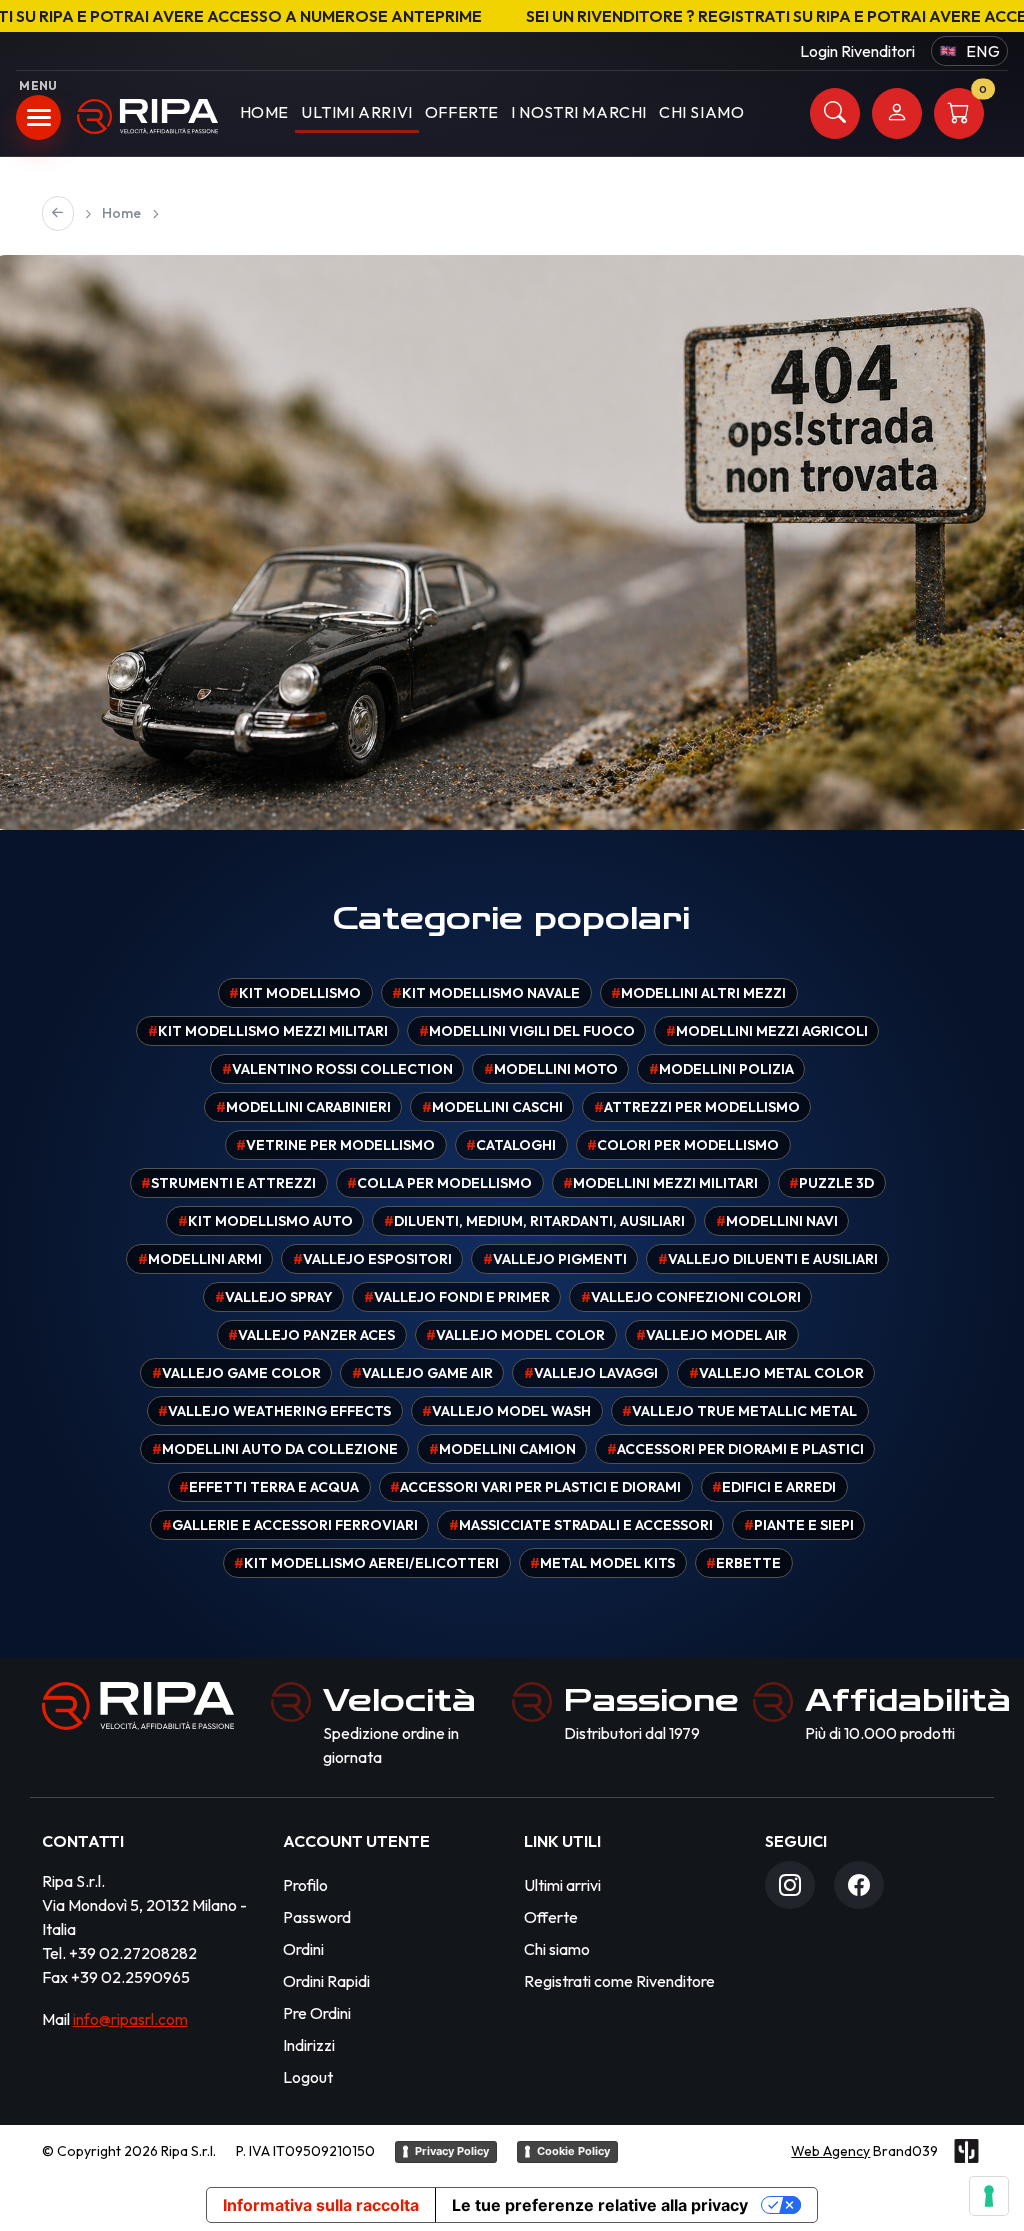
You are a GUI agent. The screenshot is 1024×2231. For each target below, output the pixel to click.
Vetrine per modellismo (335, 1145)
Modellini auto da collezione (275, 1449)
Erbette (743, 1563)
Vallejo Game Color (236, 1373)
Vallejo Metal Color (776, 1373)
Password (317, 1917)
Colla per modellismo (439, 1183)
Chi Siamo (701, 112)
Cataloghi (511, 1145)
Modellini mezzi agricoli (767, 1031)
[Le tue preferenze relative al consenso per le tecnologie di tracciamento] (989, 2196)
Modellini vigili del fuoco (527, 1031)
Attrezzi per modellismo (697, 1107)
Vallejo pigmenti (555, 1259)
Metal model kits (602, 1563)
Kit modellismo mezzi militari (268, 1031)
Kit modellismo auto (265, 1221)
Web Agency (830, 2151)
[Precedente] (58, 213)
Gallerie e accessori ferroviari (290, 1525)
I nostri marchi (579, 112)
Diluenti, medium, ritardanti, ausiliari (534, 1221)
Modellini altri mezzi (698, 993)
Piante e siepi (799, 1525)
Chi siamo (557, 1949)
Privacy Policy (452, 2151)
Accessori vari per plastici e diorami (535, 1487)
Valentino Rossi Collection (337, 1069)
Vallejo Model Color (515, 1335)
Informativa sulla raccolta (321, 2205)
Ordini (303, 1949)
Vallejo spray (274, 1297)
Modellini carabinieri (303, 1107)
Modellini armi (200, 1259)
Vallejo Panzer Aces (311, 1335)
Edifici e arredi (774, 1487)
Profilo (305, 1885)
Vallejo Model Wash (506, 1411)
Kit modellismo (295, 993)
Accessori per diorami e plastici (735, 1449)
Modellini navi (777, 1221)
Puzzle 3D (831, 1183)
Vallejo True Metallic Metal (739, 1411)
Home (121, 213)
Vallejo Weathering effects (274, 1411)
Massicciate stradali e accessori (581, 1525)
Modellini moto (551, 1069)
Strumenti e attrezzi (228, 1183)
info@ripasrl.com (130, 2019)
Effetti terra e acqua (269, 1487)
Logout (308, 2077)
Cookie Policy (573, 2151)
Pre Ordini (317, 2013)
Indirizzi (309, 2045)
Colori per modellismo (683, 1145)
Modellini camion (502, 1449)
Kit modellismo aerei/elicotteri (366, 1563)
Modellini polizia (721, 1069)
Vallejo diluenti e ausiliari (768, 1259)
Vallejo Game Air (422, 1373)
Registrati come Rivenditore (619, 1981)
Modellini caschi (492, 1107)
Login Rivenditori (857, 51)
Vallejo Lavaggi (591, 1373)
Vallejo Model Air (711, 1335)
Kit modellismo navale (486, 993)
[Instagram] (790, 1885)
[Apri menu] (38, 117)
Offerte (462, 112)
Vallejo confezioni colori (691, 1297)
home (264, 112)
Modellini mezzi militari (660, 1183)
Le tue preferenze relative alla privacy (600, 2205)
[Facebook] (859, 1885)
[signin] (897, 113)
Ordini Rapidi (326, 1981)
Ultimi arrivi (357, 112)
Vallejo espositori (372, 1259)
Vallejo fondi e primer (457, 1297)
